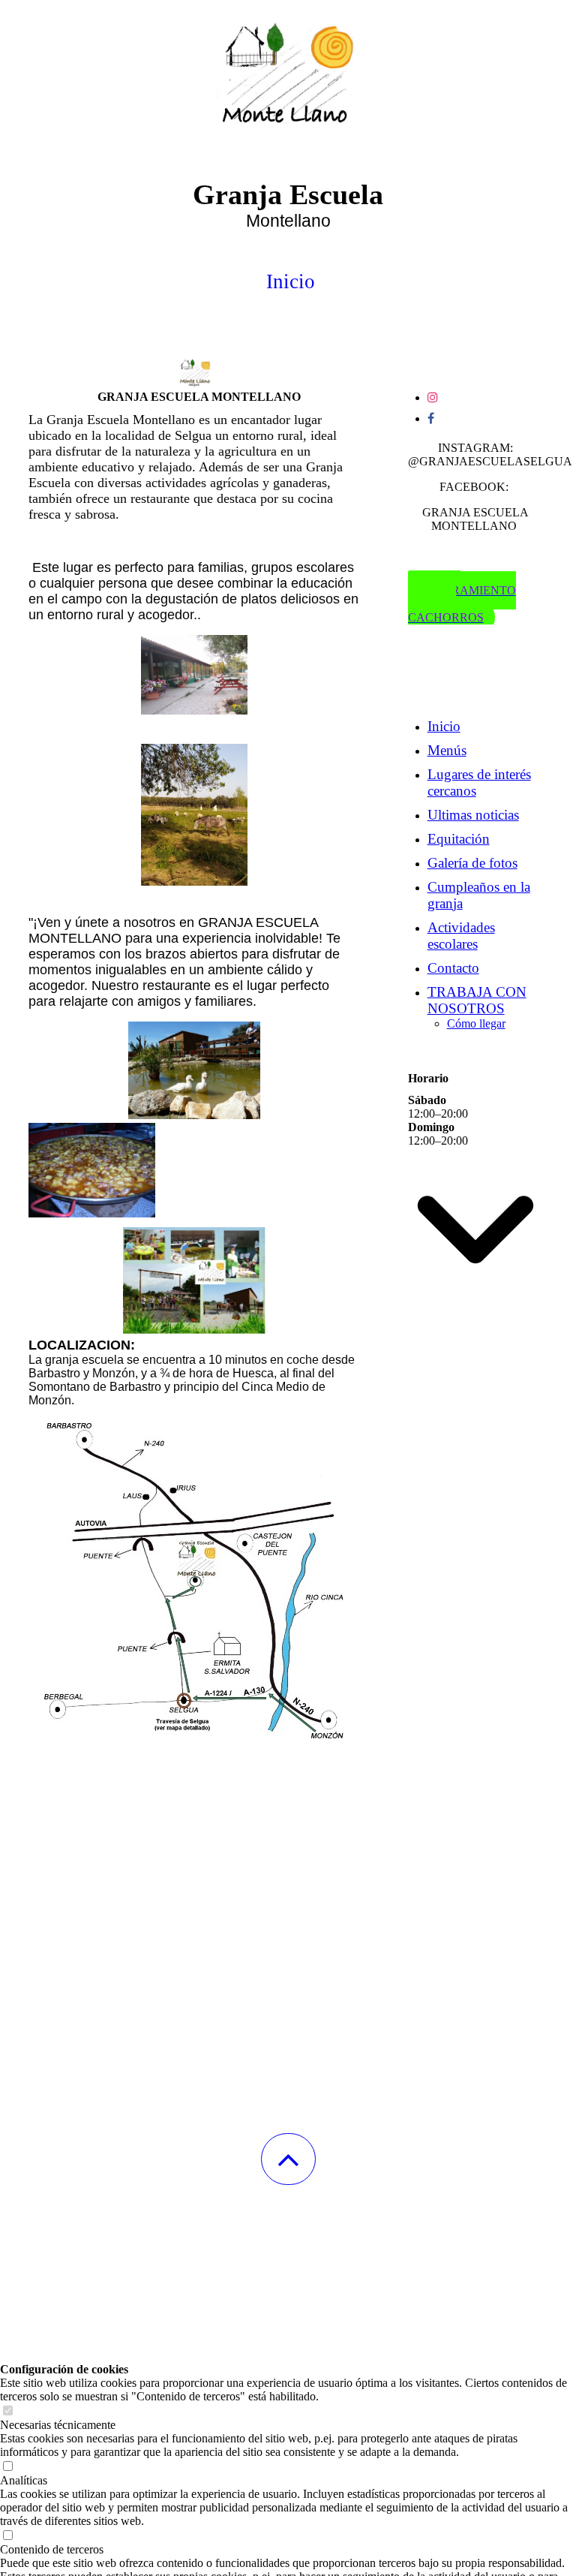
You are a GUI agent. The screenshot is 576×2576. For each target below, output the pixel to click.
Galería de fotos (472, 863)
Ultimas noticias (473, 815)
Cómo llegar (476, 1023)
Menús (447, 750)
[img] (288, 75)
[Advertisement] (288, 2468)
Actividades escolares (461, 936)
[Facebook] (431, 418)
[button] (288, 2159)
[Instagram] (433, 397)
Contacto (453, 968)
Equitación (459, 839)
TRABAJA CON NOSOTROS (477, 1000)
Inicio (444, 726)
